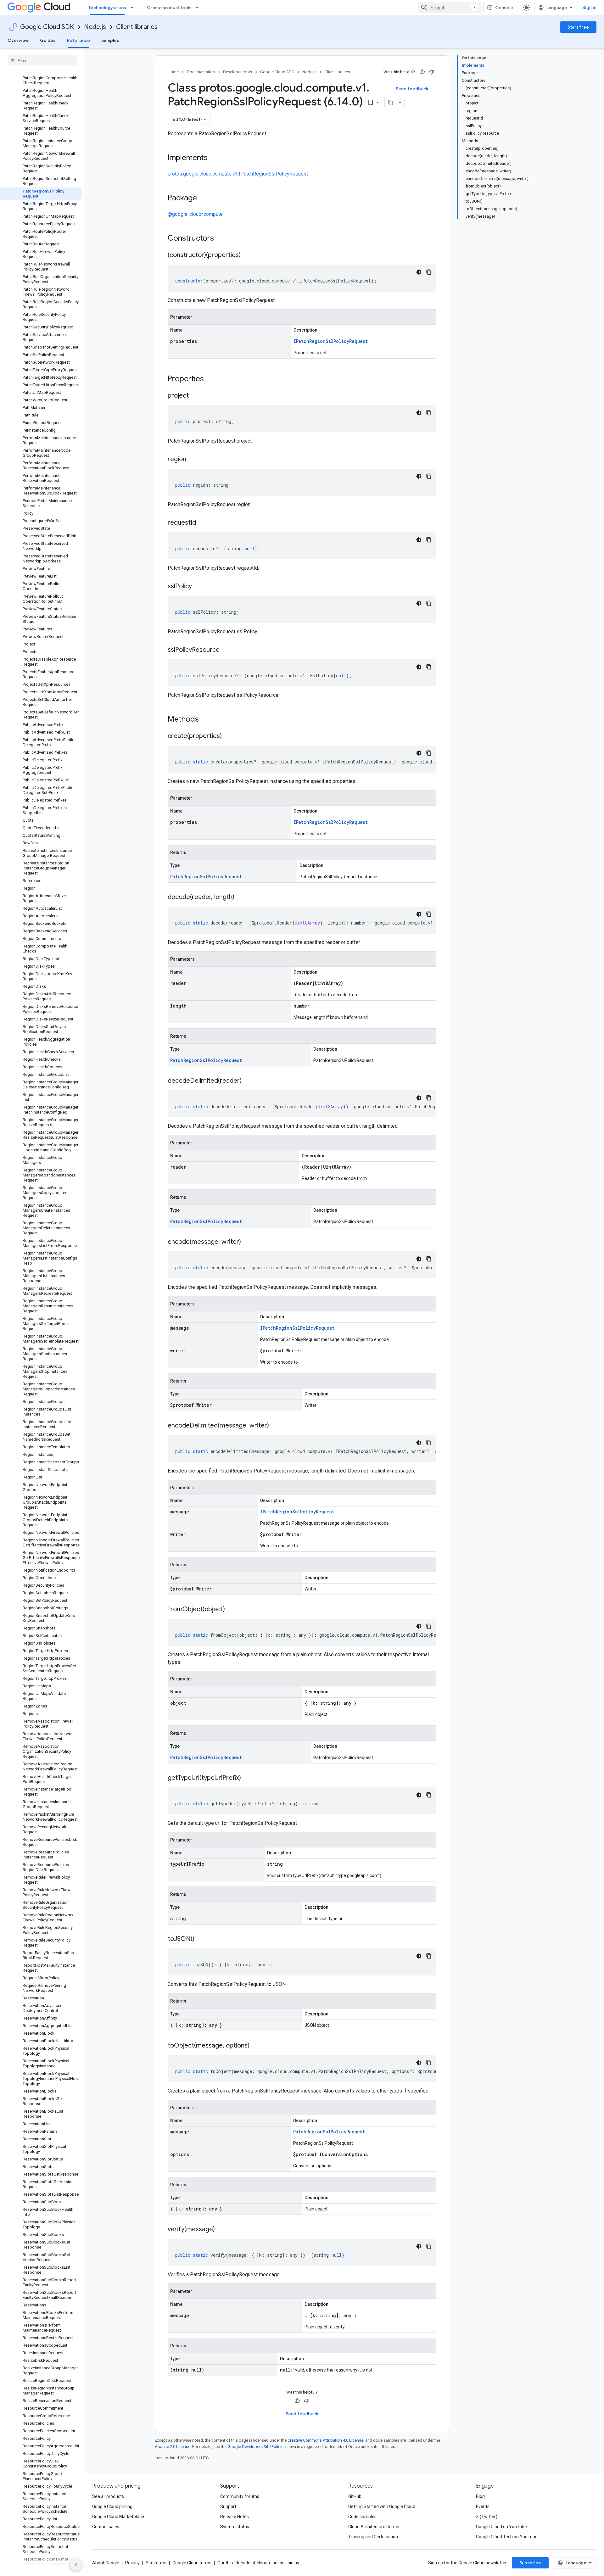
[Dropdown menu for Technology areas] (134, 8)
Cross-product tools (169, 8)
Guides (48, 40)
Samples (110, 40)
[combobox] (449, 8)
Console (504, 8)
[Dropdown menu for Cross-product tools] (199, 8)
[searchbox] (42, 60)
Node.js (95, 27)
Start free (578, 27)
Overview (18, 40)
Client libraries (137, 27)
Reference (78, 40)
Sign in (589, 8)
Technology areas (107, 8)
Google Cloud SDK (47, 27)
